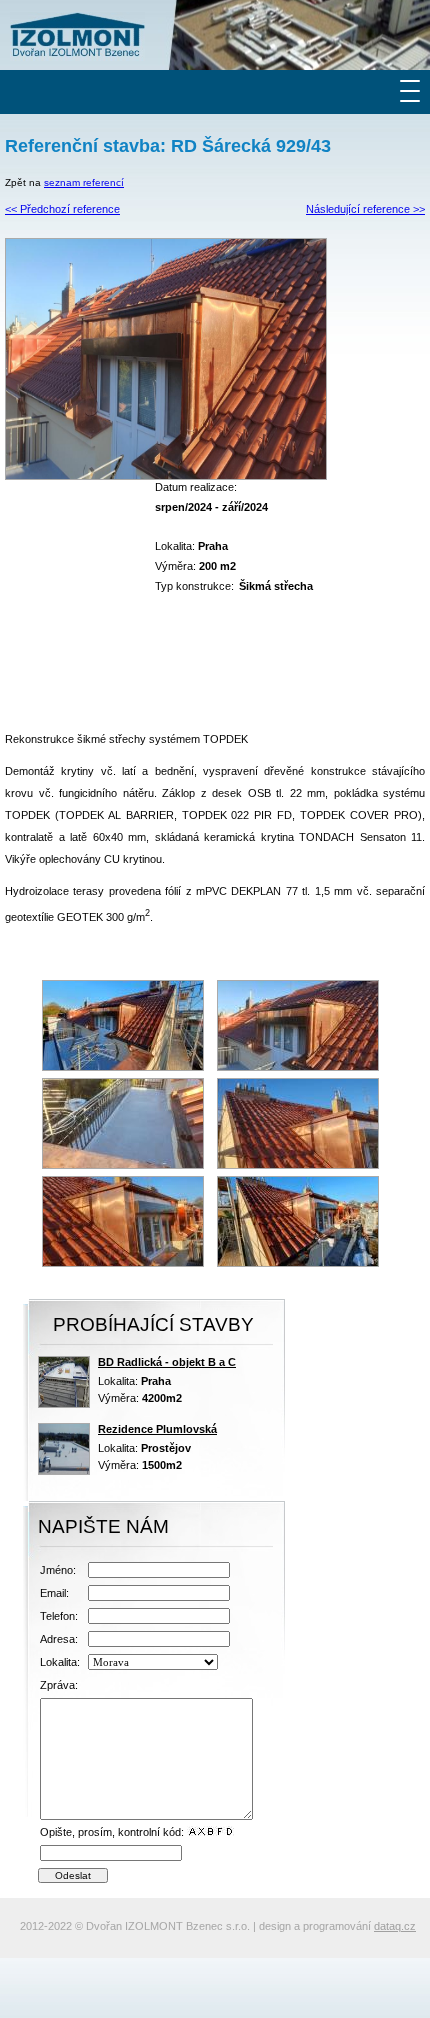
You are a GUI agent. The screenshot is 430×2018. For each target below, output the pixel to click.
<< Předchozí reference (62, 209)
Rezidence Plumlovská (157, 1429)
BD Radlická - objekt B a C (167, 1362)
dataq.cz (395, 1926)
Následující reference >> (365, 209)
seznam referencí (84, 182)
